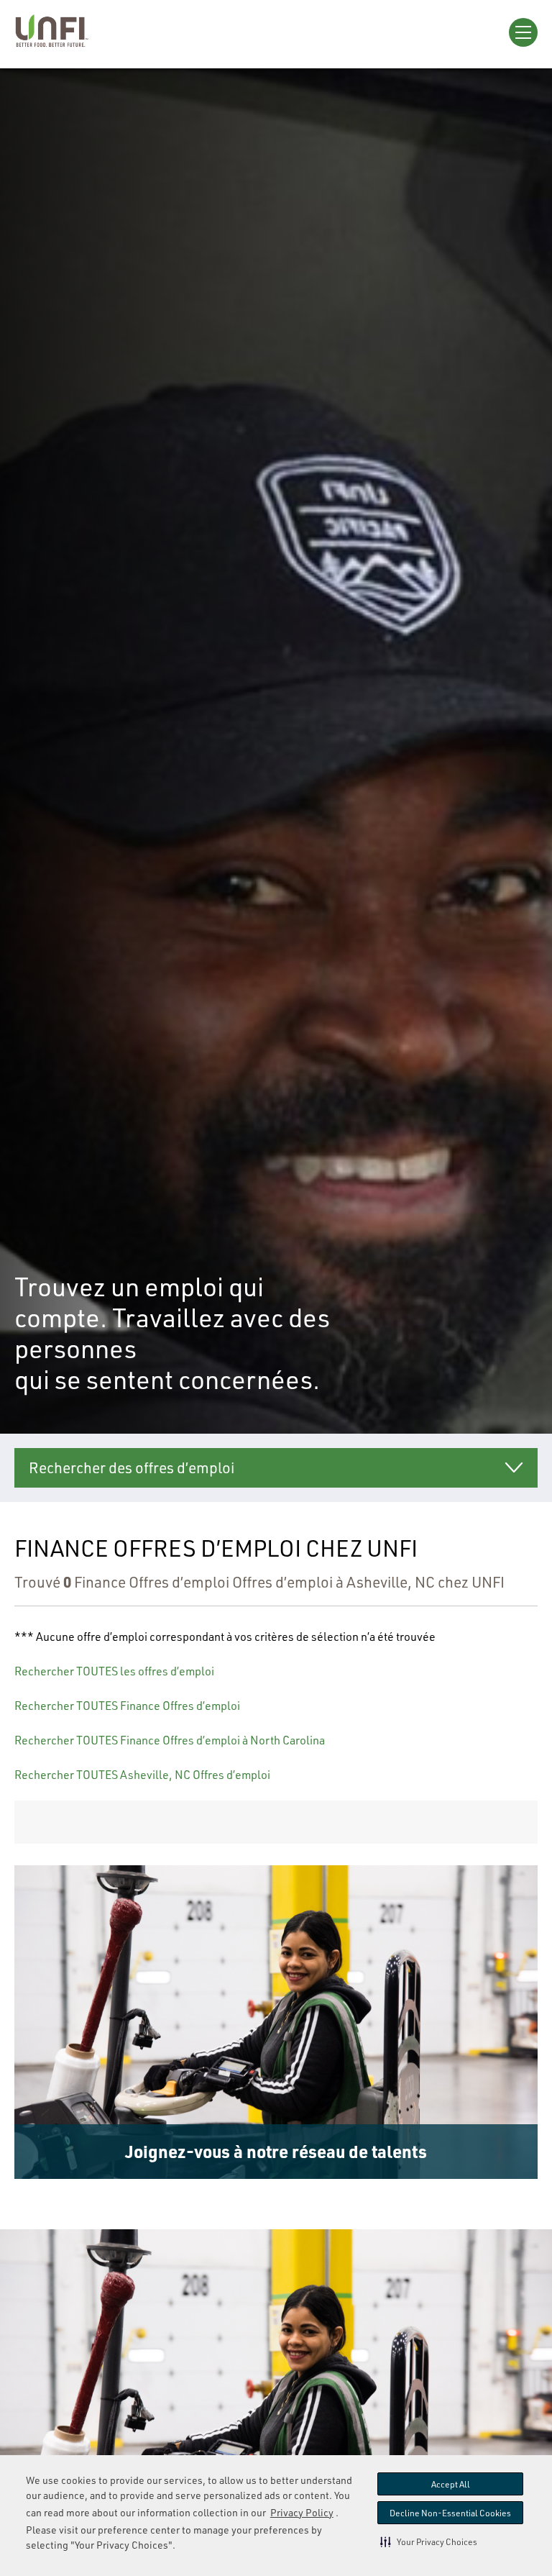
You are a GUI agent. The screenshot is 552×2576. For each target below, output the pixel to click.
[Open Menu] (523, 32)
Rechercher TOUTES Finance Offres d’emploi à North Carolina (170, 1740)
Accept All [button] (451, 2484)
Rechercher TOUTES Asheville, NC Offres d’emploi (142, 1775)
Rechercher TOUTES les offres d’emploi (114, 1671)
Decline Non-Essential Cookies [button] (450, 2513)
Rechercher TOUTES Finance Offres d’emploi (127, 1706)
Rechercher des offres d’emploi (132, 1467)
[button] (429, 2541)
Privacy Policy (302, 2512)
